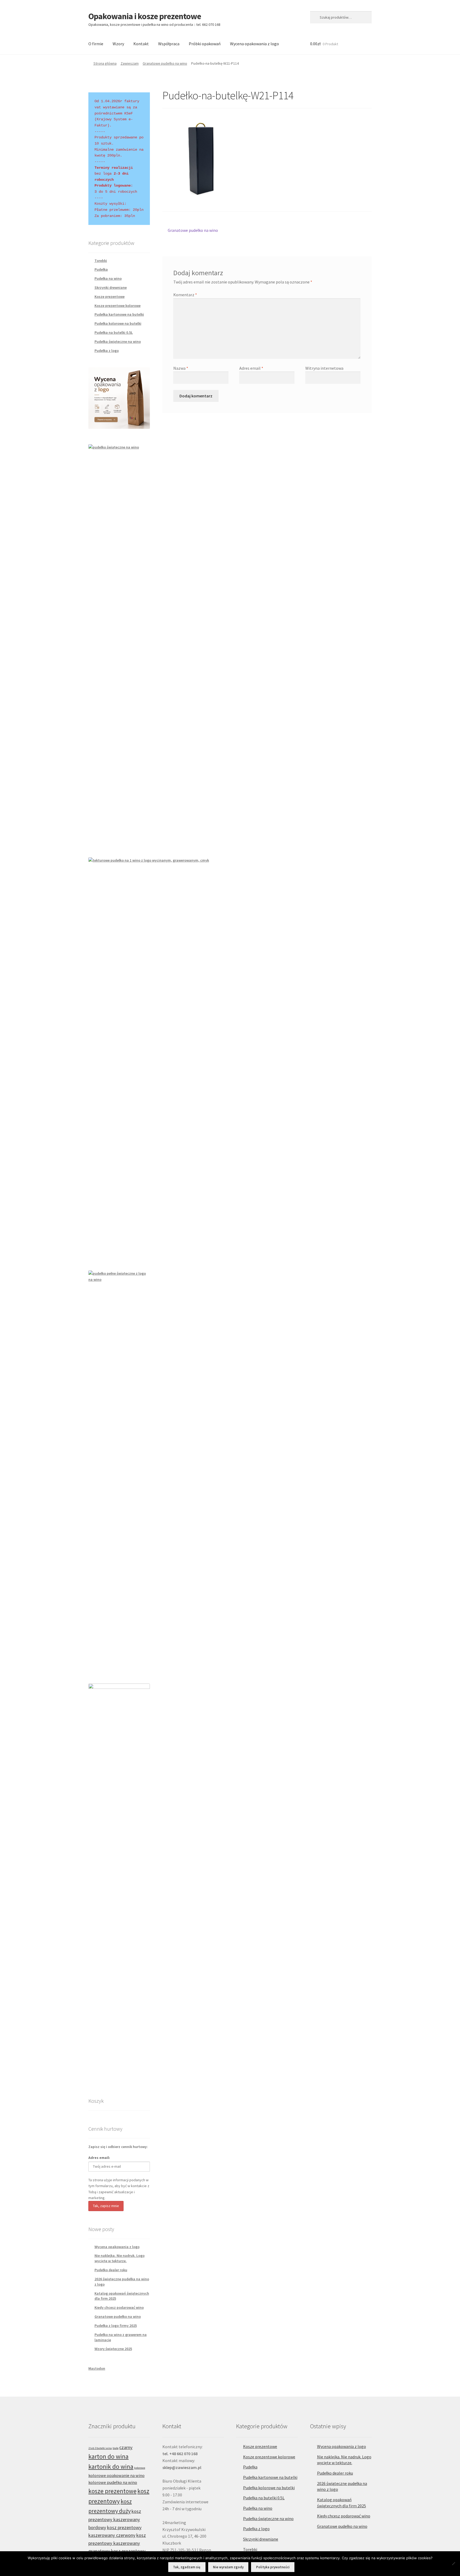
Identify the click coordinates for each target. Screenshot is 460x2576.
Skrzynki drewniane (111, 287)
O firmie (96, 44)
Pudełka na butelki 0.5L (114, 332)
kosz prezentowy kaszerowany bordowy (115, 2519)
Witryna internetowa (324, 368)
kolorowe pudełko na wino (113, 2482)
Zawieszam (130, 63)
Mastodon (97, 2368)
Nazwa (181, 368)
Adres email (251, 368)
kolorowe (140, 2468)
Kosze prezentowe (110, 297)
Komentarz (185, 295)
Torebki (101, 261)
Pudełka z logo (107, 351)
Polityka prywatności (273, 2567)
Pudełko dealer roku (111, 2270)
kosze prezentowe (112, 2491)
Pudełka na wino (108, 278)
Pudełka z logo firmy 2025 (116, 2326)
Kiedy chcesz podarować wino (119, 2307)
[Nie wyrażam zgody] (453, 2563)
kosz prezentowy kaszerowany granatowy (117, 2543)
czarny (126, 2447)
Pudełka (101, 269)
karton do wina (108, 2456)
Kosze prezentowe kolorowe (118, 306)
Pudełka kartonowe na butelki (119, 314)
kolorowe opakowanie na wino (116, 2475)
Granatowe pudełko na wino (165, 63)
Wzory (118, 44)
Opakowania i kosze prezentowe (145, 16)
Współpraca (169, 44)
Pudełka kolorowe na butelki (118, 323)
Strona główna (105, 63)
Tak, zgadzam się (187, 2567)
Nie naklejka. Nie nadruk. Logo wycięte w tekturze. (120, 2258)
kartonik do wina (111, 2466)
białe (116, 2448)
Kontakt (141, 44)
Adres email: (99, 2158)
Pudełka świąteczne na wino (118, 341)
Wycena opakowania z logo (254, 44)
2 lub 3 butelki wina (100, 2448)
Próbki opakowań (205, 44)
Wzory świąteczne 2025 (113, 2349)
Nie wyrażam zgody (228, 2567)
